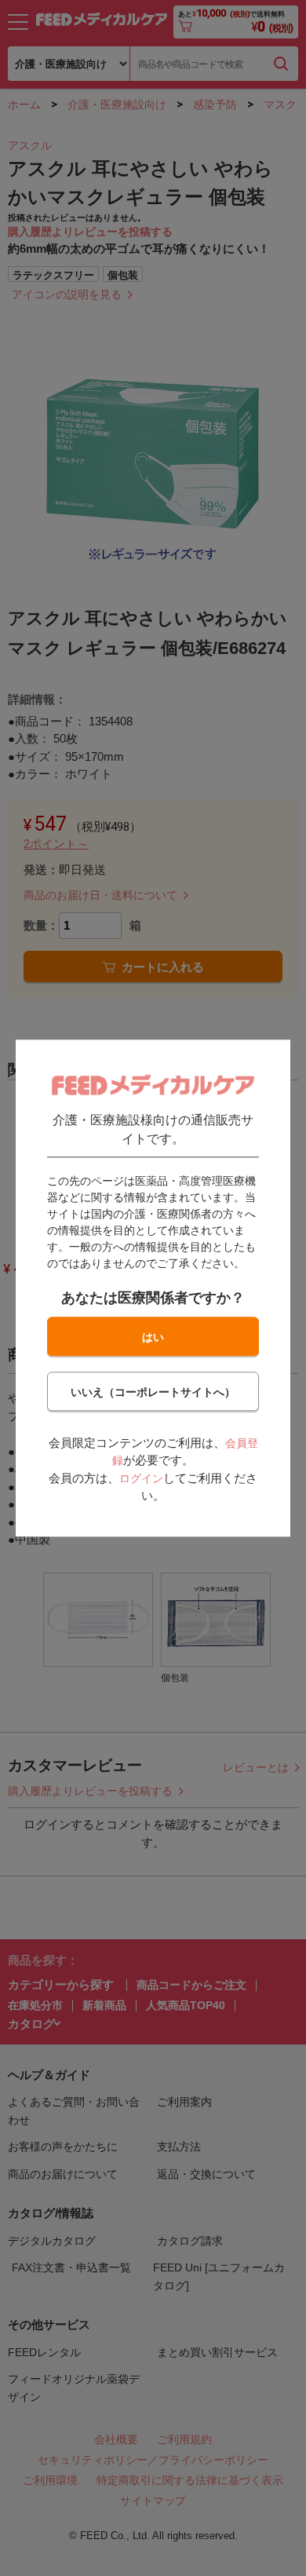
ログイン (141, 1478)
